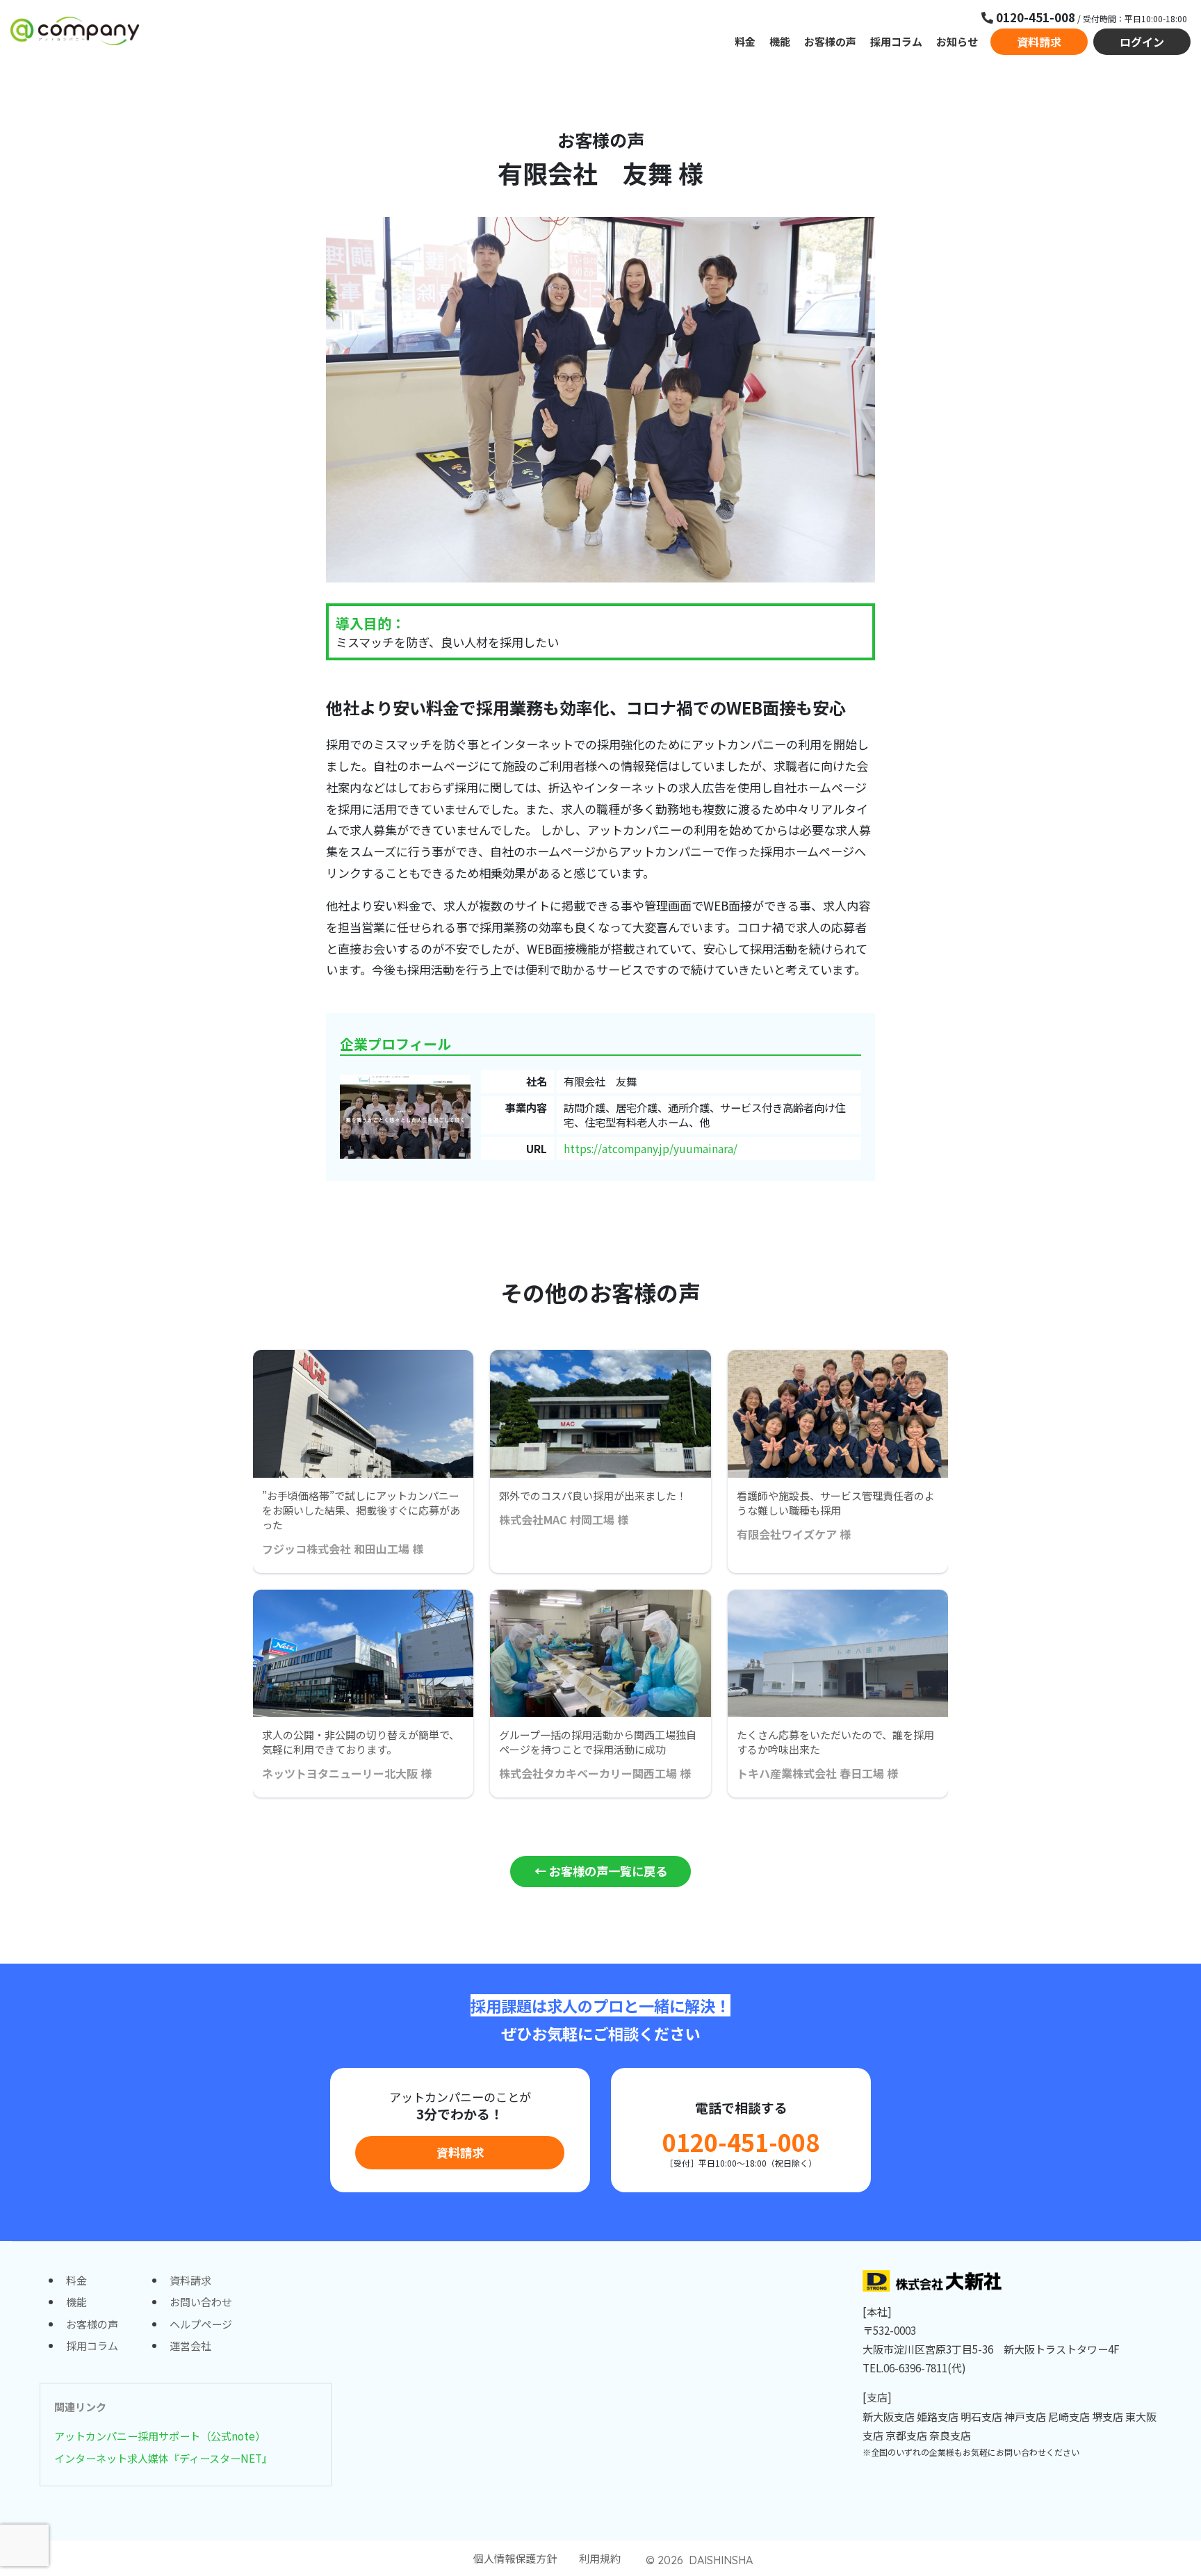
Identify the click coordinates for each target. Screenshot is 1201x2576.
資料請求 (1039, 42)
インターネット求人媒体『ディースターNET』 (163, 2458)
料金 (745, 41)
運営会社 (190, 2345)
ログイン (1142, 42)
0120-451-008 (741, 2142)
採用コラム (896, 41)
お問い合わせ (201, 2301)
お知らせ (957, 41)
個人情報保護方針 (515, 2558)
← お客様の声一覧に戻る (601, 1871)
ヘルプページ (201, 2324)
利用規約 (600, 2558)
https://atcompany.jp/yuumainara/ (651, 1148)
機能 (780, 41)
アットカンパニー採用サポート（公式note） (160, 2436)
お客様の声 (830, 41)
